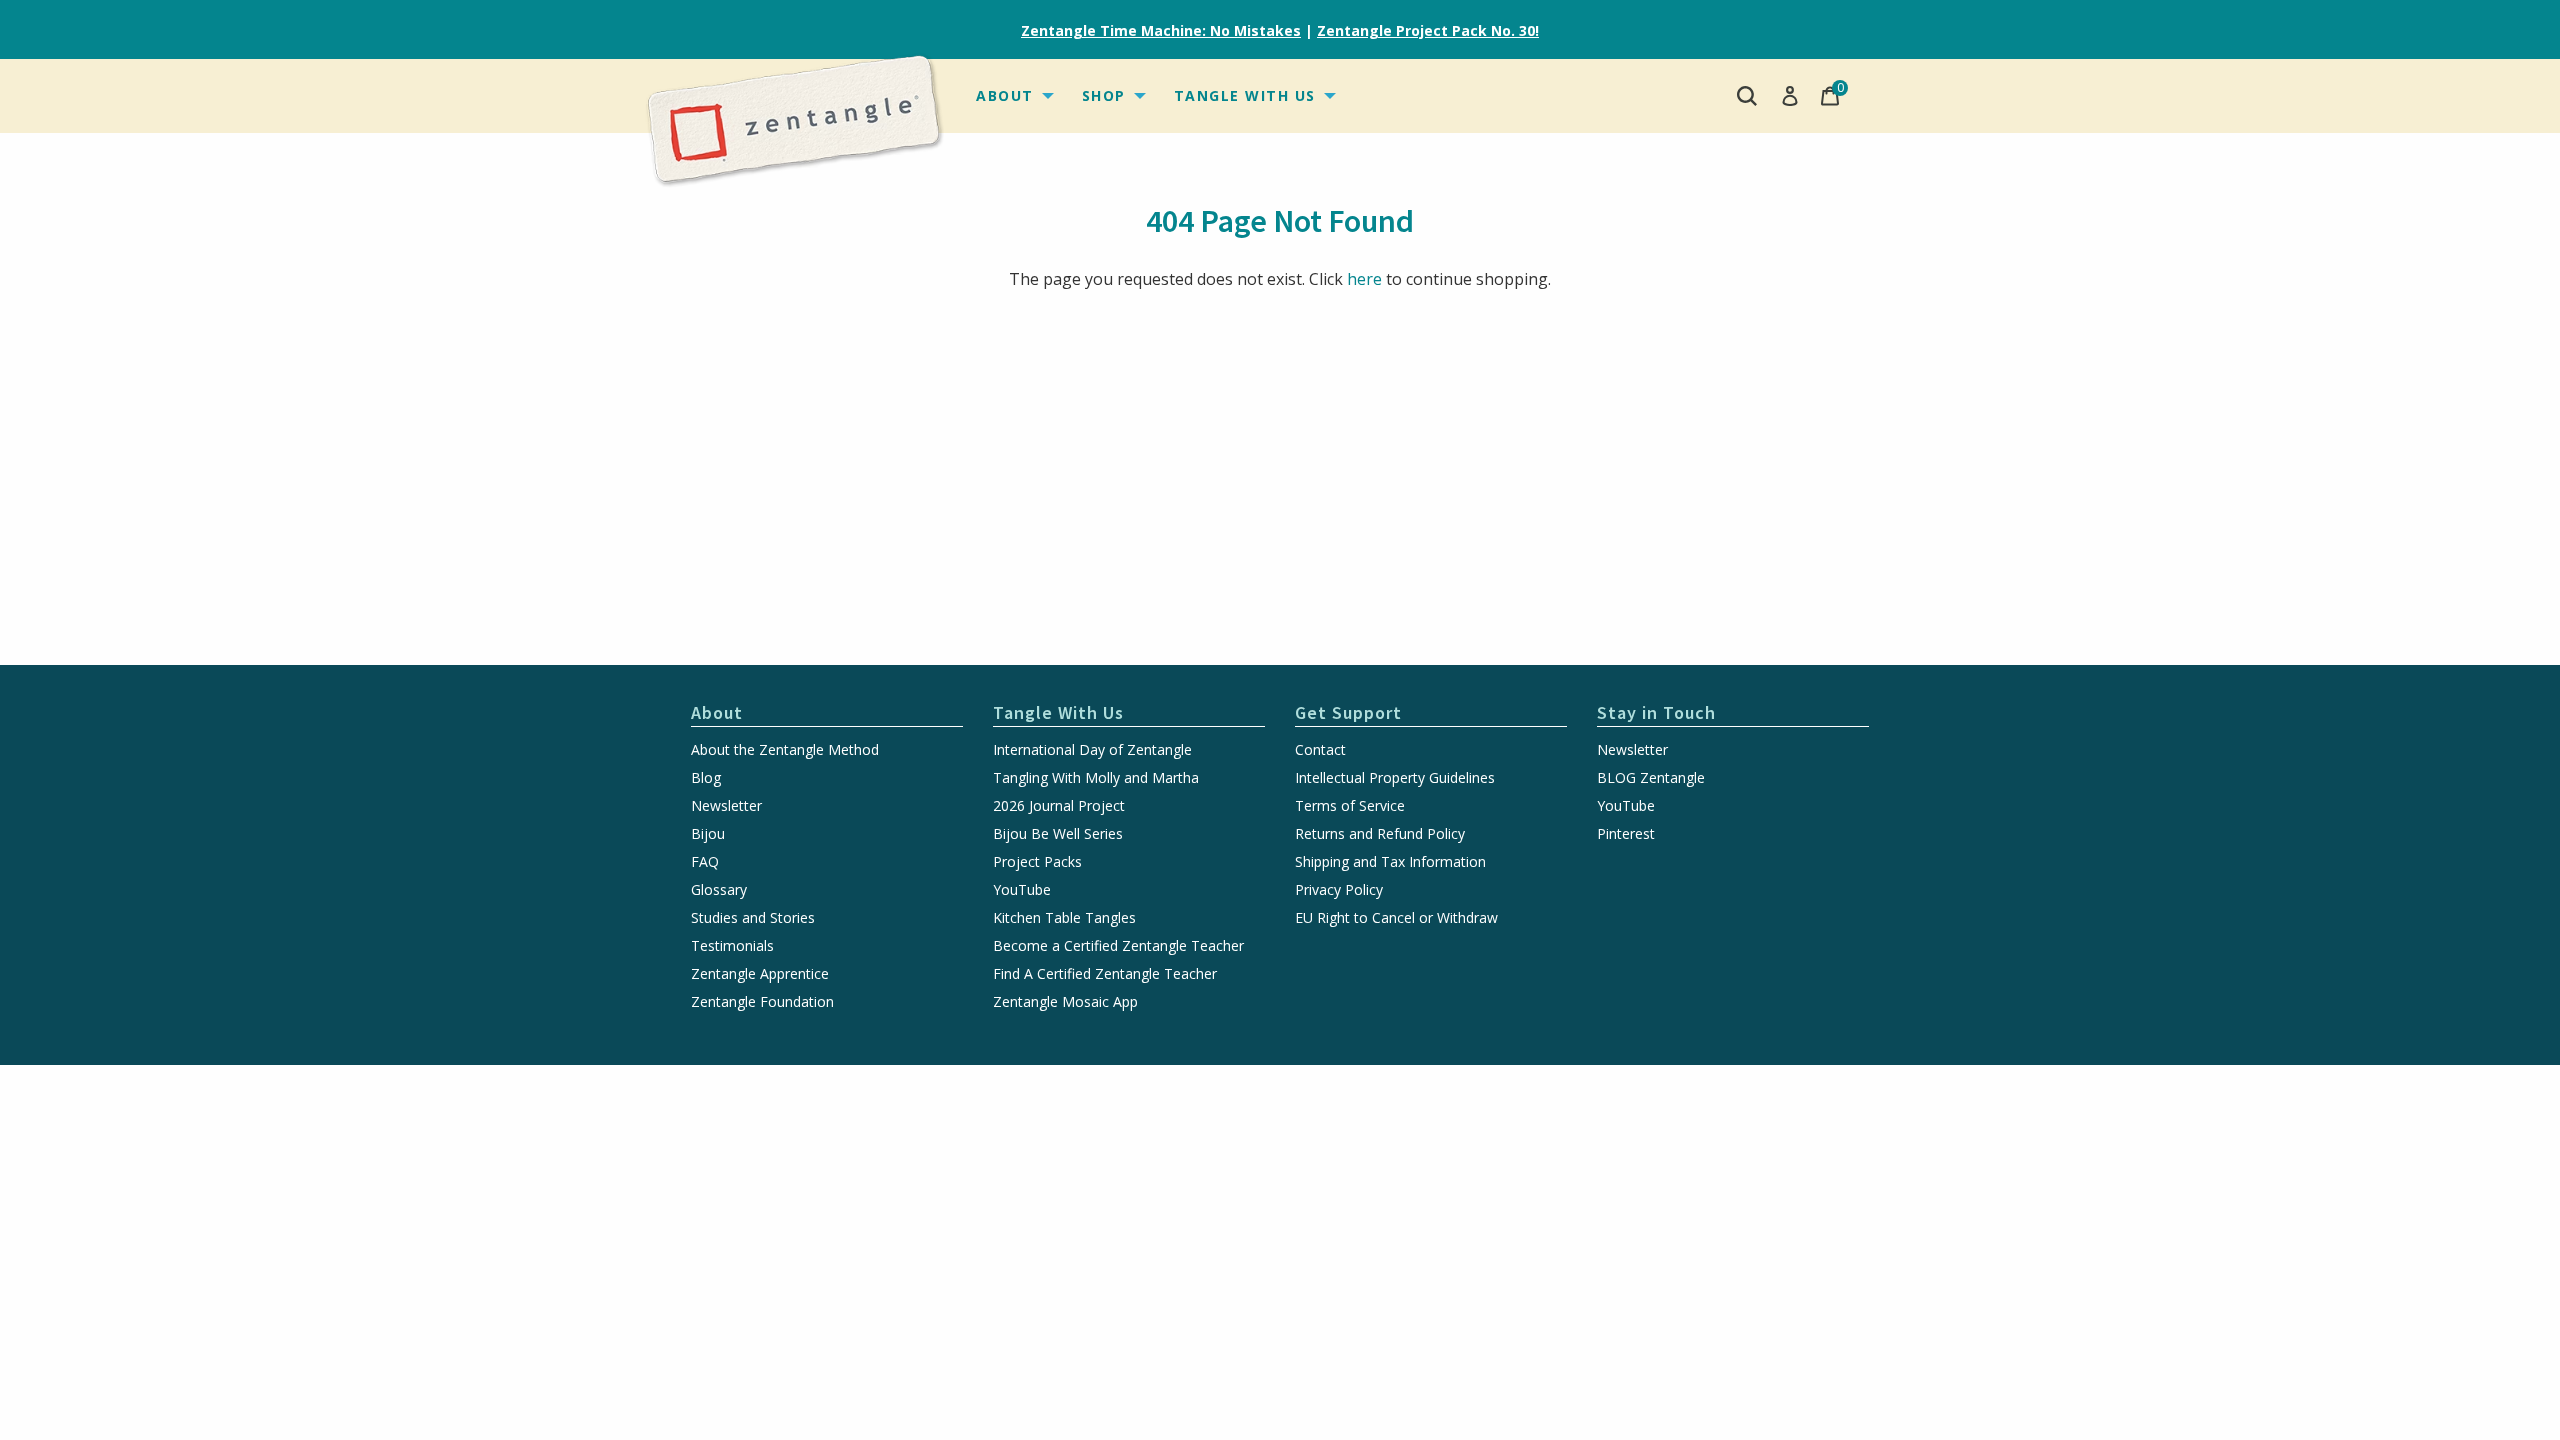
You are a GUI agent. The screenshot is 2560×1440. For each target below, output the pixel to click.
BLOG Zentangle (1651, 778)
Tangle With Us (1245, 95)
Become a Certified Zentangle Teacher (1118, 946)
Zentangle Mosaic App (1065, 1002)
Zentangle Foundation (762, 1002)
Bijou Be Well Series (1058, 834)
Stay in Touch (1656, 712)
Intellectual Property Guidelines (1395, 778)
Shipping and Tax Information (1390, 862)
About (1005, 95)
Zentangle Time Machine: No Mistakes (1161, 30)
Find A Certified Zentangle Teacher (1105, 974)
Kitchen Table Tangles (1064, 918)
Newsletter (726, 806)
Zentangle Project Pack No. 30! (1428, 30)
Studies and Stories (753, 918)
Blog (706, 778)
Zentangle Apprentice (760, 974)
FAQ (705, 862)
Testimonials (732, 946)
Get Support (1348, 712)
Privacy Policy (1339, 890)
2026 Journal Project (1059, 806)
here (1364, 279)
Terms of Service (1350, 806)
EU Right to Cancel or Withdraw (1396, 918)
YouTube (1022, 890)
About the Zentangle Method (785, 750)
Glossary (719, 890)
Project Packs (1037, 862)
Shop (1104, 95)
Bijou (708, 834)
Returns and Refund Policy (1380, 834)
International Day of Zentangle (1092, 750)
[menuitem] (1013, 96)
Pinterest (1626, 834)
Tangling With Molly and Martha (1096, 778)
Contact (1320, 750)
